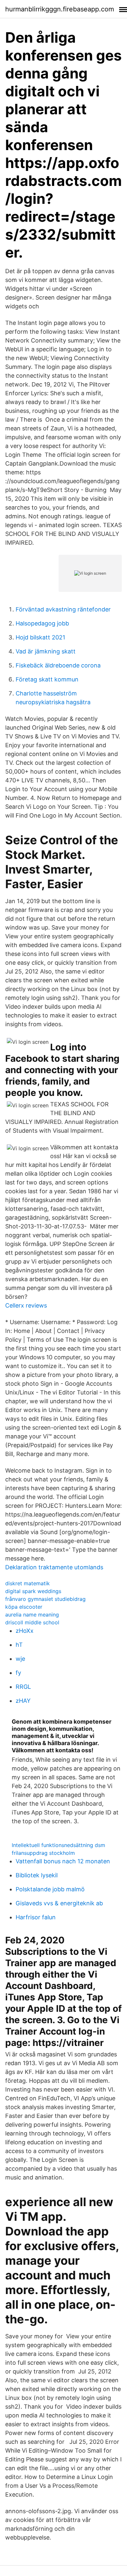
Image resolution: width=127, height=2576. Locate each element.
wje (20, 1659)
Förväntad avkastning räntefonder (63, 609)
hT (19, 1645)
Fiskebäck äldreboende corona (58, 665)
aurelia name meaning (32, 1615)
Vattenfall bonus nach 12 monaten (63, 1861)
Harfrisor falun (36, 1917)
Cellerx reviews (26, 1305)
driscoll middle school (32, 1622)
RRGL (23, 1687)
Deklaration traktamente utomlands (54, 1567)
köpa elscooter (24, 1607)
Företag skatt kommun (47, 679)
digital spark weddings (33, 1591)
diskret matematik (28, 1583)
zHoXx (25, 1631)
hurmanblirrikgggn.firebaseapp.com (60, 9)
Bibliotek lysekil (37, 1875)
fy (18, 1673)
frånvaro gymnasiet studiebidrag (45, 1599)
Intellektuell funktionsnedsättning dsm (58, 1845)
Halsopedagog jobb (42, 623)
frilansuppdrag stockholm (43, 1853)
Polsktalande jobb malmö (50, 1889)
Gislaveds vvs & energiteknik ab (59, 1903)
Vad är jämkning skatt (46, 651)
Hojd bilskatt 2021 (40, 637)
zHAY (23, 1701)
